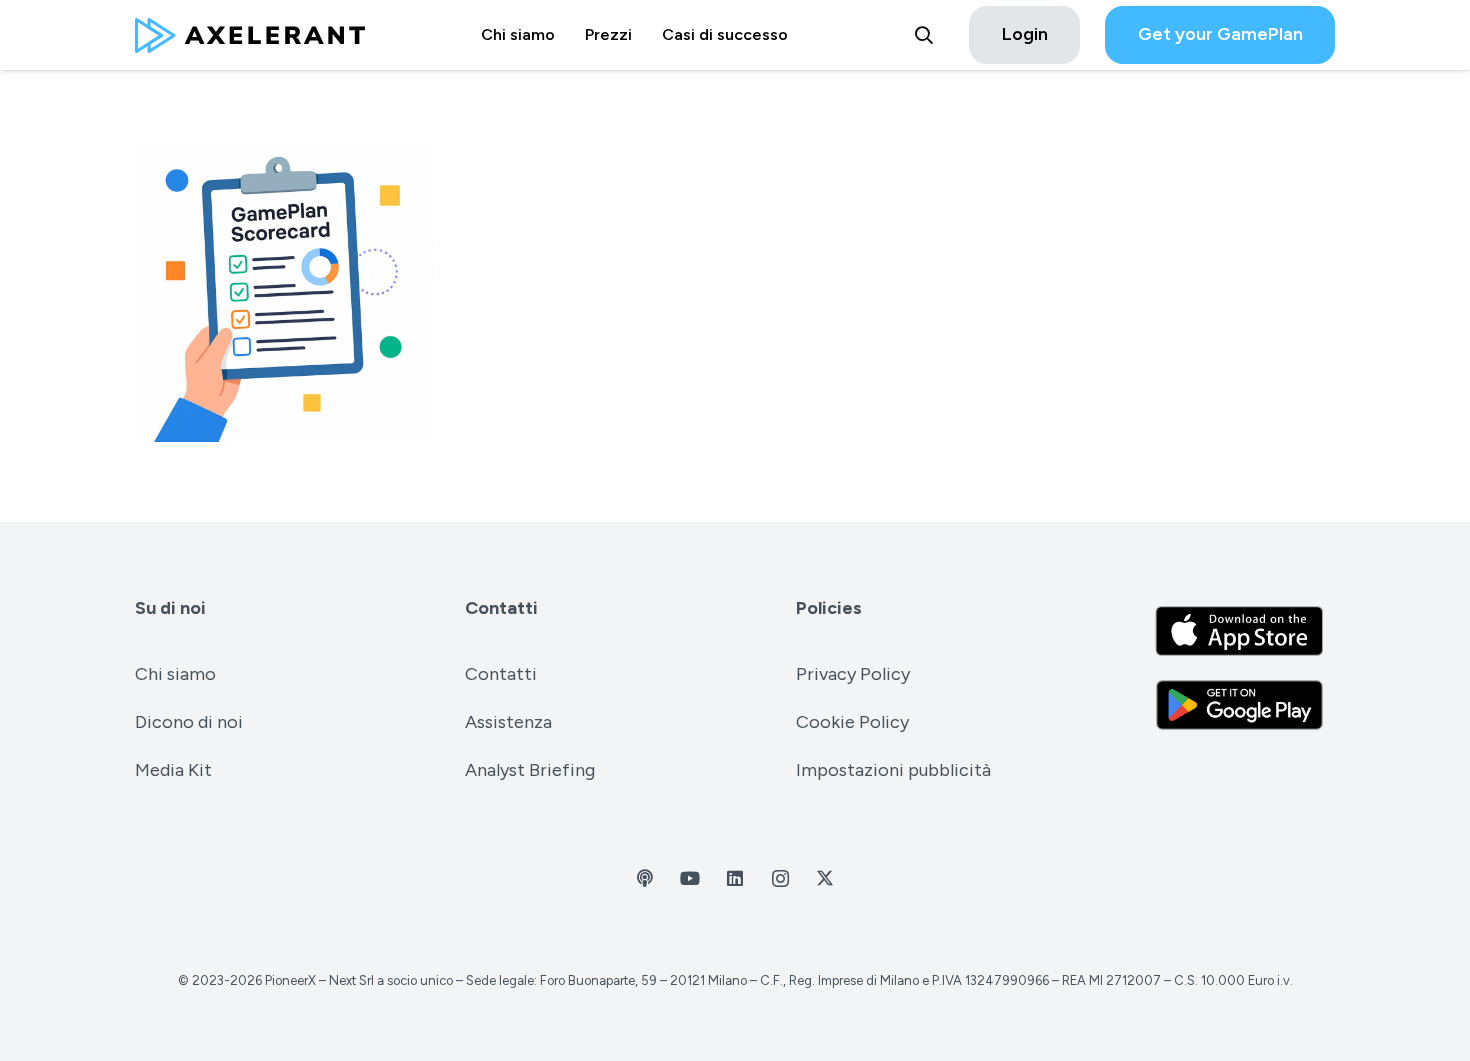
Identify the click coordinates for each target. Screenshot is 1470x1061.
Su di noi (170, 608)
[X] (825, 878)
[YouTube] (690, 878)
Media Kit (173, 770)
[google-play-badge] (1239, 705)
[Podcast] (645, 878)
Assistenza (508, 722)
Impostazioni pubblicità (893, 770)
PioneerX (290, 980)
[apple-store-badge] (1239, 631)
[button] (924, 35)
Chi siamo (175, 674)
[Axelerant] (250, 35)
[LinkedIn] (735, 878)
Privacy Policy (853, 674)
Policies (829, 608)
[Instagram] (780, 878)
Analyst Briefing (530, 770)
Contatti (501, 608)
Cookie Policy (852, 722)
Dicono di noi (189, 722)
